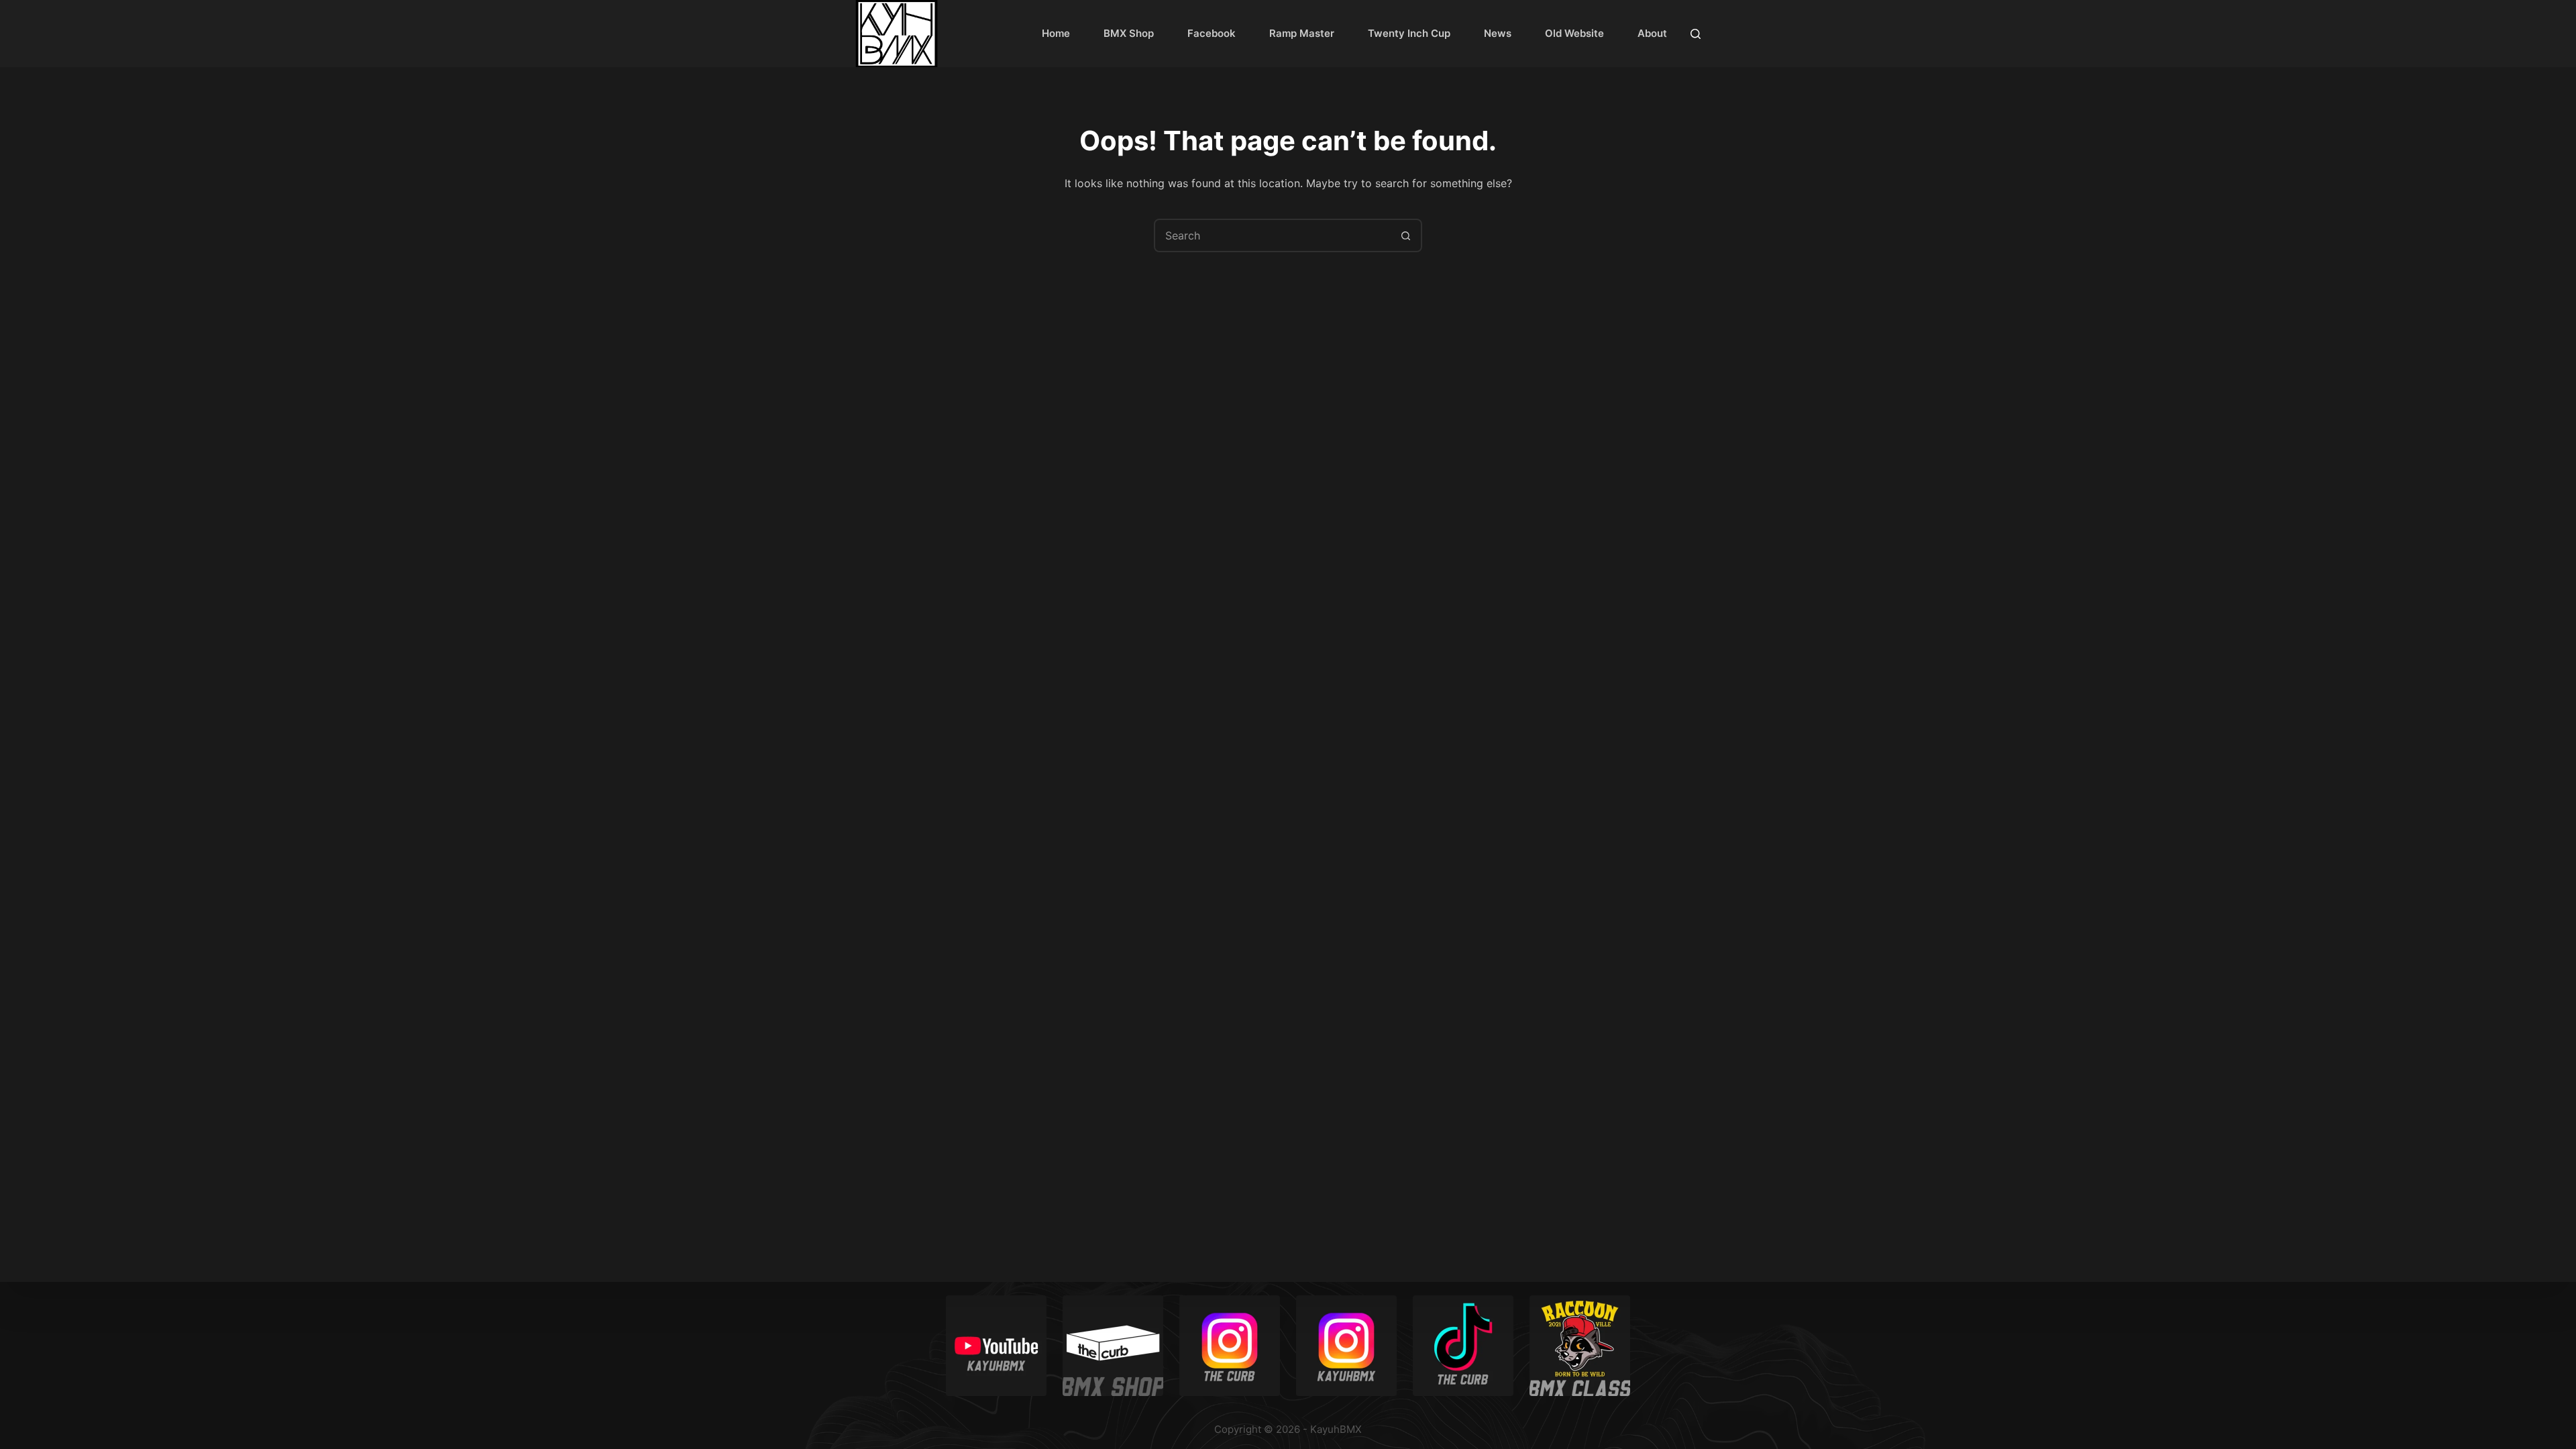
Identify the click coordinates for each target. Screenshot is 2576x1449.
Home (1056, 33)
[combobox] (1273, 235)
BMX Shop (1129, 33)
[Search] (1696, 34)
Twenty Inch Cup (1409, 33)
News (1498, 33)
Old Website (1574, 33)
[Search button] (1405, 235)
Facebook (1212, 33)
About (1652, 33)
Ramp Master (1302, 33)
